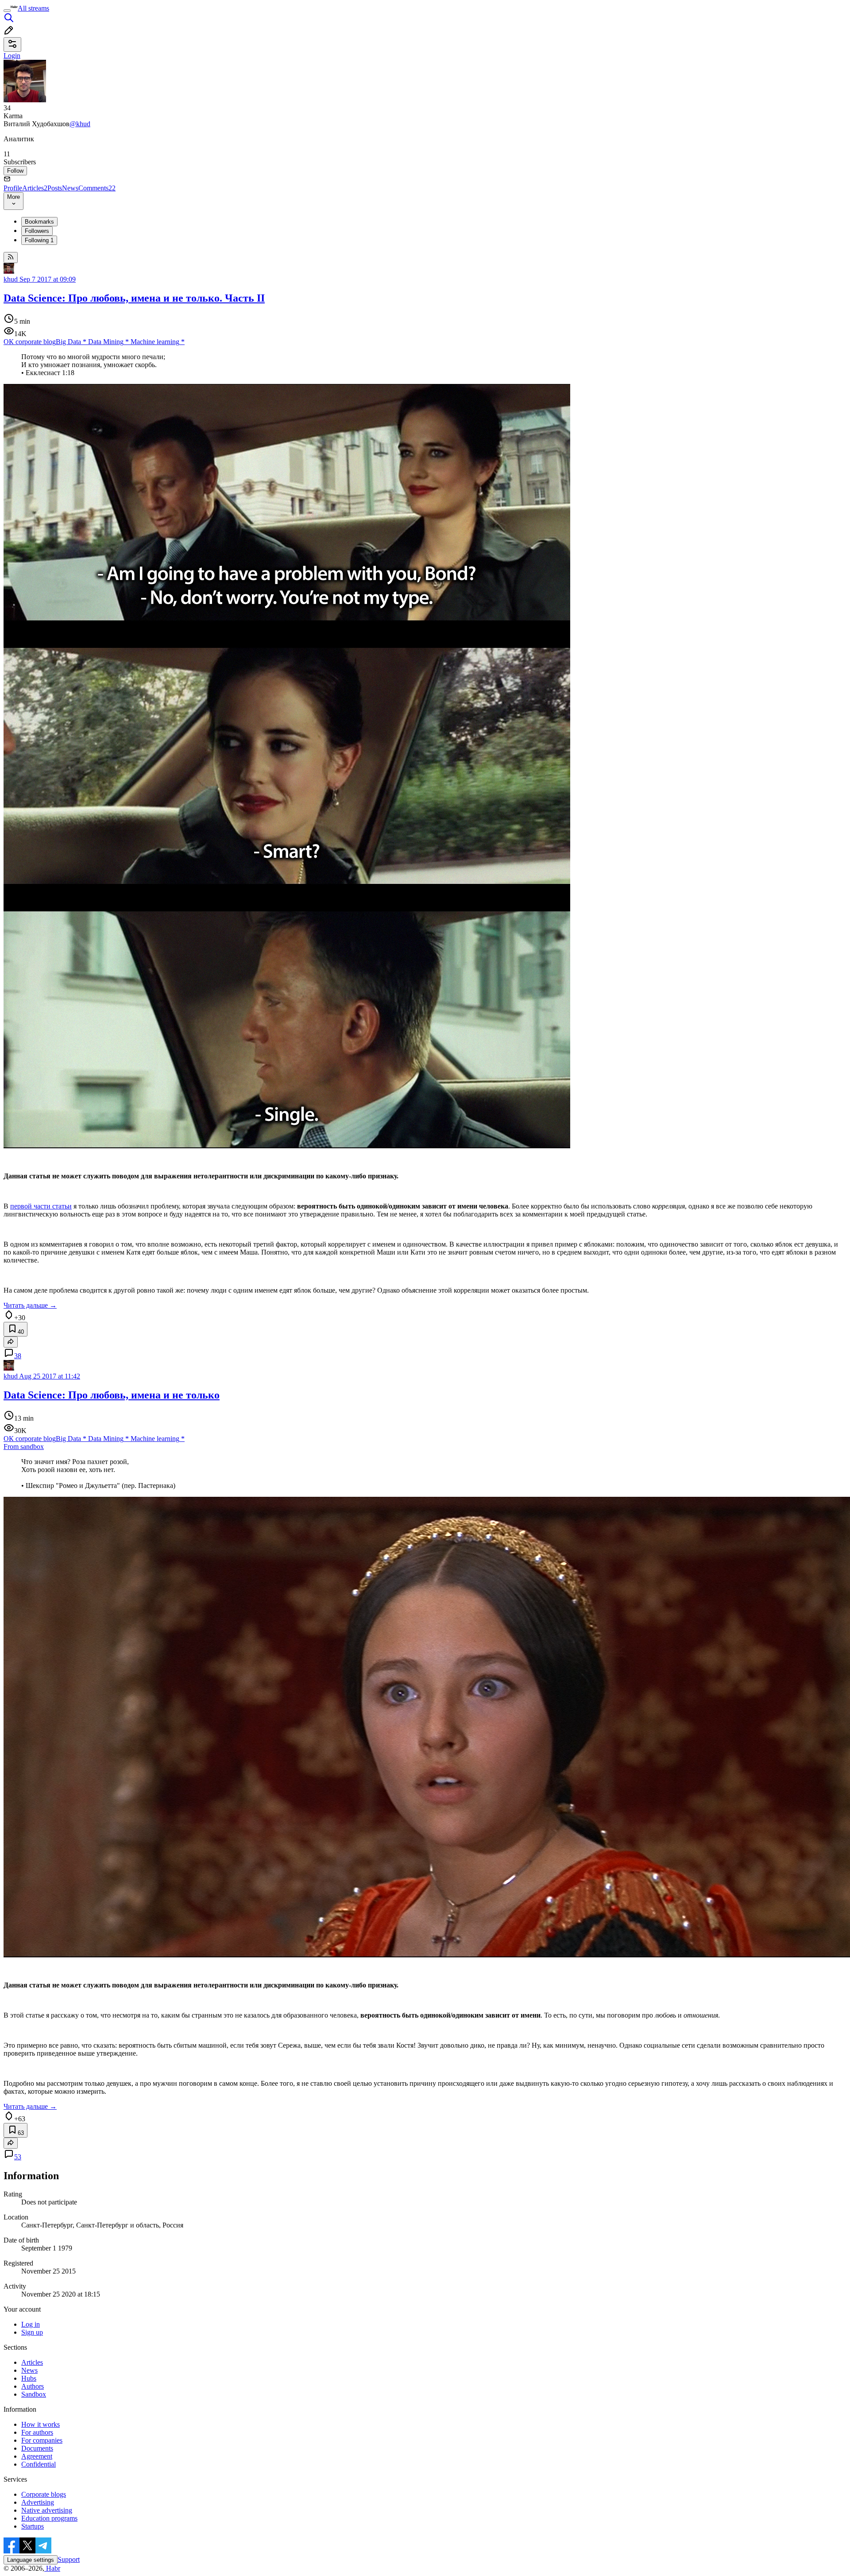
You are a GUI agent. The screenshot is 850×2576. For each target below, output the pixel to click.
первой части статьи (41, 1206)
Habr (52, 2568)
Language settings (31, 2560)
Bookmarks (39, 222)
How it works (41, 2424)
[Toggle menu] (7, 11)
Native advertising (47, 2510)
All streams (33, 8)
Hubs (29, 2378)
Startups (33, 2526)
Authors (33, 2386)
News (70, 188)
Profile (13, 188)
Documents (37, 2448)
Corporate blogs (44, 2494)
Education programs (49, 2518)
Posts (55, 188)
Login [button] (12, 56)
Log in (31, 2324)
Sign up (32, 2332)
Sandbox (34, 2394)
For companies (42, 2440)
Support (69, 2559)
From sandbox (24, 1447)
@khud (80, 124)
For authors (37, 2432)
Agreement (37, 2456)
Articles (35, 188)
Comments (97, 188)
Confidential (39, 2464)
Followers (37, 231)
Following (39, 240)
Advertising (38, 2502)
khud (11, 279)
